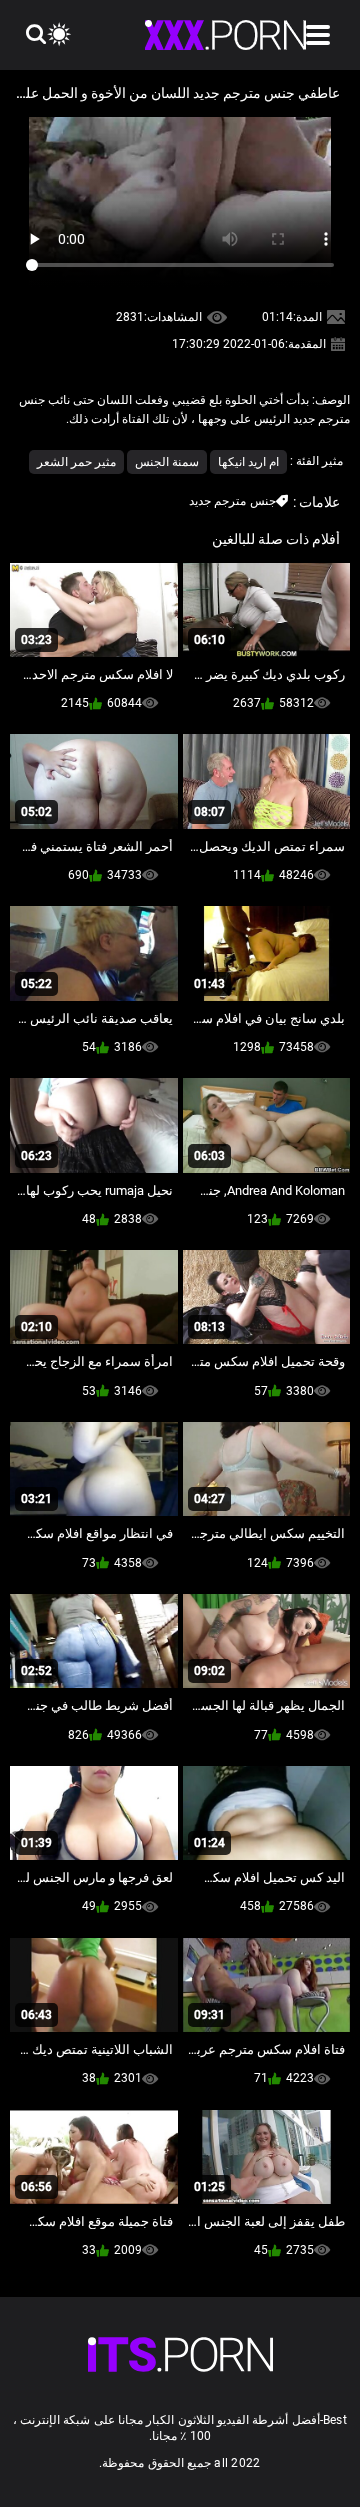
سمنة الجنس (167, 462)
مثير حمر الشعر (76, 462)
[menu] (318, 35)
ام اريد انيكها (248, 462)
